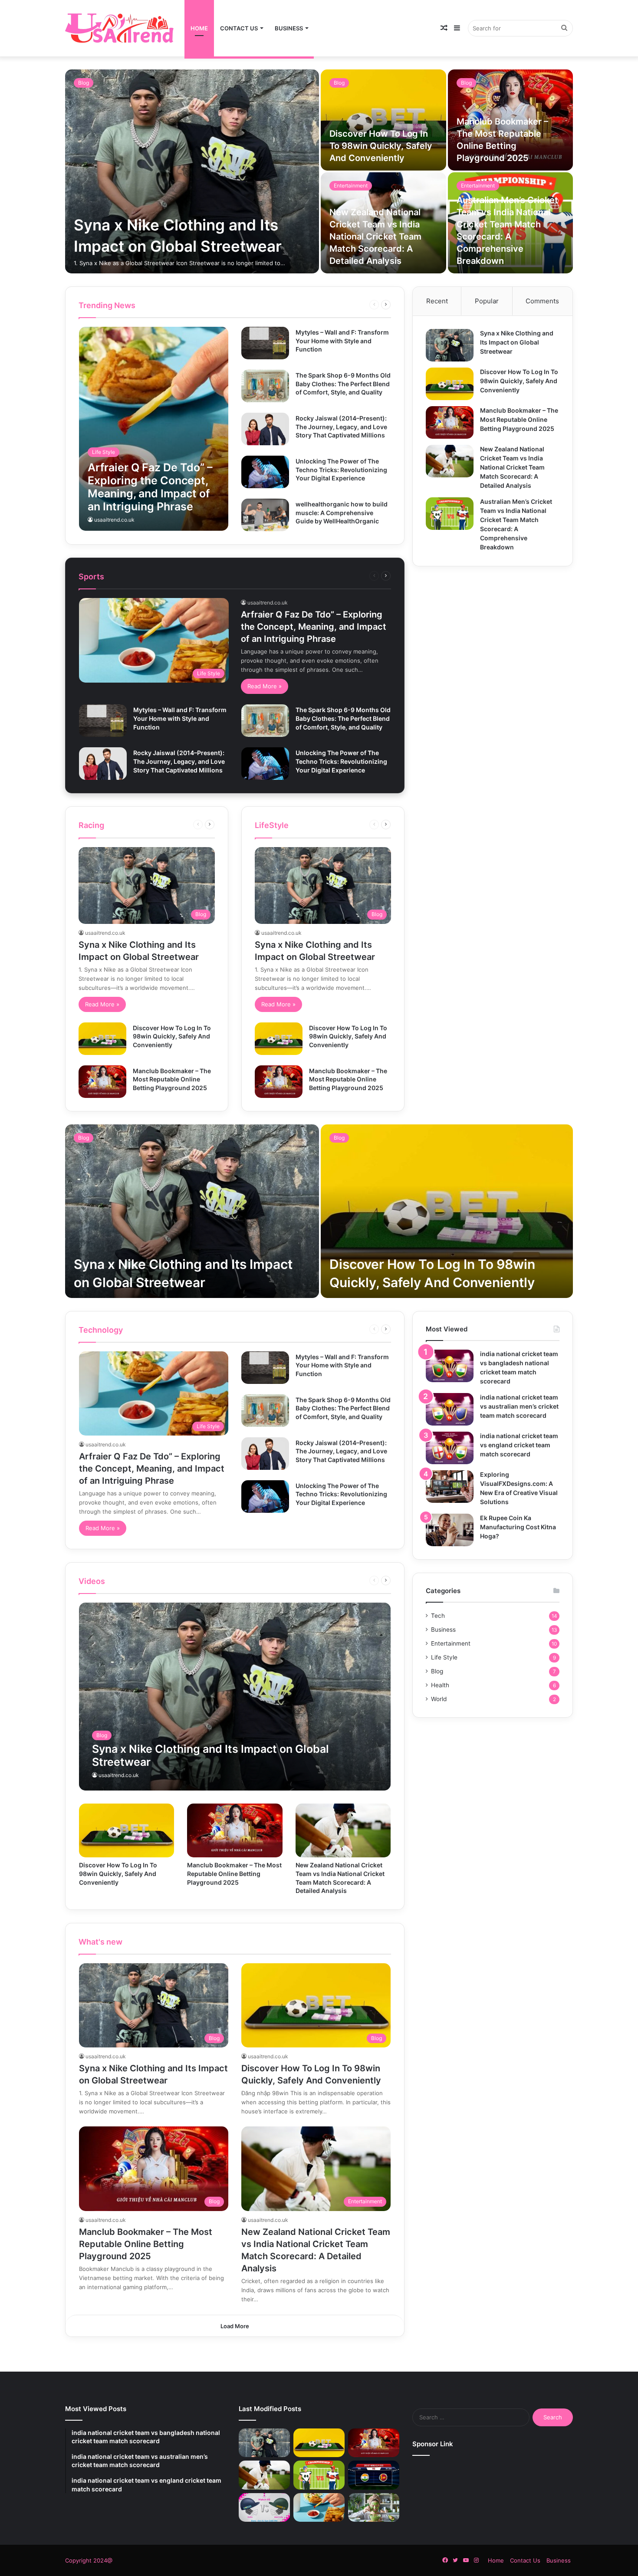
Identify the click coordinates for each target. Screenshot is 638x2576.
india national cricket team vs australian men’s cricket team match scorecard (519, 1406)
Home (199, 28)
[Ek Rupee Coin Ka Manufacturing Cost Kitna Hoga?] (450, 1530)
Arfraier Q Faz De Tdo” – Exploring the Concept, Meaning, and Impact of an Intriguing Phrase (314, 627)
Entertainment (351, 186)
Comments (542, 301)
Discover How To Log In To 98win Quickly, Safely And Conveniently (381, 146)
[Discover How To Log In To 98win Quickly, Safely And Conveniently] (383, 120)
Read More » (265, 686)
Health (440, 1685)
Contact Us (239, 28)
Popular (487, 301)
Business (289, 28)
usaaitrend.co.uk (114, 520)
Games (284, 304)
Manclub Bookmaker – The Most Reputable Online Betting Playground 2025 (172, 1079)
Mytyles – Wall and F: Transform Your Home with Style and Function (342, 341)
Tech (335, 304)
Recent (437, 301)
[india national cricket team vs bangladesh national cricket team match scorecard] (450, 1366)
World (355, 304)
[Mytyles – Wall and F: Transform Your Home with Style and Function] (265, 343)
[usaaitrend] (119, 28)
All (237, 304)
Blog (84, 83)
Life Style (311, 304)
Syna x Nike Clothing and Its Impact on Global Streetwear (517, 342)
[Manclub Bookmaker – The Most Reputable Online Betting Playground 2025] (102, 1082)
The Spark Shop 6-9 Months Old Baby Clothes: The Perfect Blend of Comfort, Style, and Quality (343, 384)
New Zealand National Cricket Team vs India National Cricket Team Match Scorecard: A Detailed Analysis (375, 237)
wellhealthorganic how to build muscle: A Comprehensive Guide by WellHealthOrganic (342, 513)
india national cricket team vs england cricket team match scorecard (519, 1445)
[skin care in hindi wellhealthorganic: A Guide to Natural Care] (374, 2508)
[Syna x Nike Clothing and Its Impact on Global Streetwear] (192, 171)
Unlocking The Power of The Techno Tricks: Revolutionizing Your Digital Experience (341, 470)
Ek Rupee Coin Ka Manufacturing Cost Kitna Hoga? (518, 1527)
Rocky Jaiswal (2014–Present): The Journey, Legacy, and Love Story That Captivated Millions (341, 427)
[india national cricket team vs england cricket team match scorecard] (450, 1448)
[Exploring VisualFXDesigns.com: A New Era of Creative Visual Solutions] (450, 1487)
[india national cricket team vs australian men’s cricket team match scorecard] (450, 1409)
